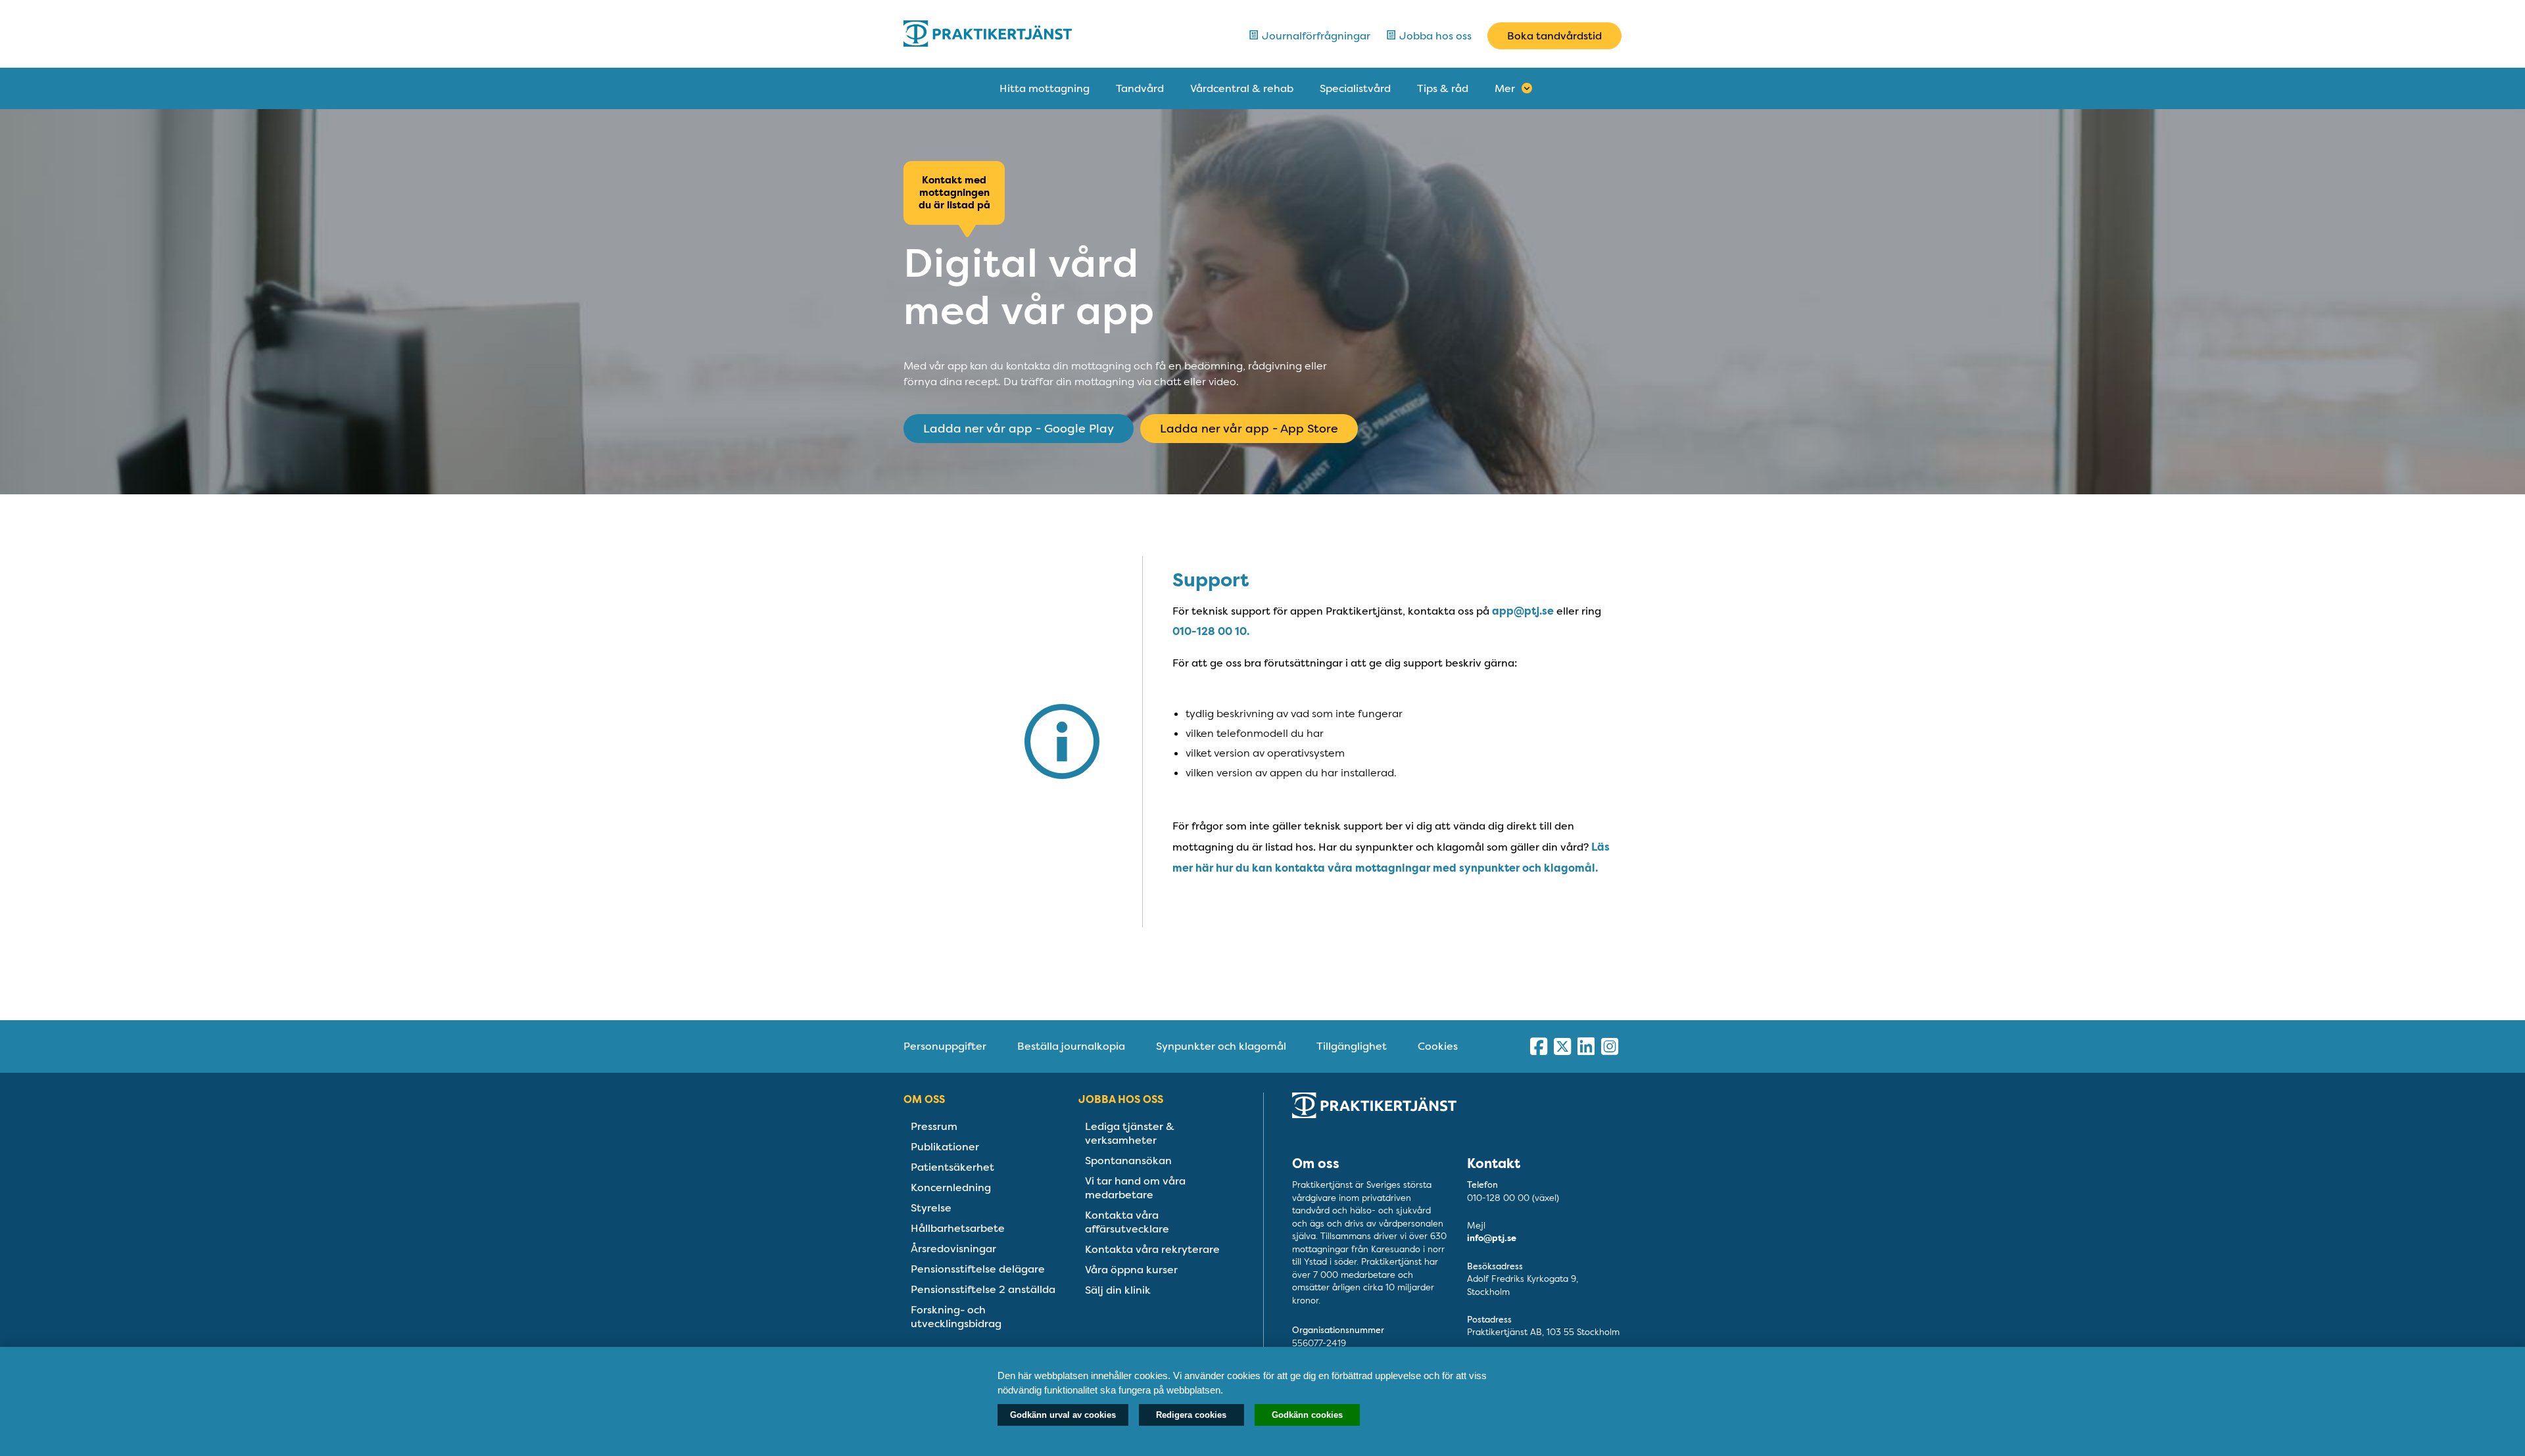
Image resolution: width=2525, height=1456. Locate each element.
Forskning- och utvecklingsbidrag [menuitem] (956, 1317)
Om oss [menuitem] (924, 1099)
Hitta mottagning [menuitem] (1045, 88)
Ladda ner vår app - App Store (1249, 429)
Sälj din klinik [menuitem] (1118, 1290)
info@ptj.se (1492, 1238)
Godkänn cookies (1307, 1415)
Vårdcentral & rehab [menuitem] (1242, 88)
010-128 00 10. (1211, 631)
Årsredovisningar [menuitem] (953, 1249)
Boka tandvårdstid (1554, 36)
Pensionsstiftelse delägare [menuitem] (978, 1269)
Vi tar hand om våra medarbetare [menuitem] (1135, 1188)
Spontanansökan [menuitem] (1128, 1161)
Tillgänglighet (1352, 1046)
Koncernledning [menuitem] (951, 1187)
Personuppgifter (945, 1046)
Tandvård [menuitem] (1140, 88)
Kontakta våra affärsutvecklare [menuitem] (1127, 1222)
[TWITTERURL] (1562, 1046)
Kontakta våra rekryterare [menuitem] (1152, 1249)
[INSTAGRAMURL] (1610, 1046)
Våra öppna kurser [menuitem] (1131, 1270)
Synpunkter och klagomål (1221, 1046)
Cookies (1438, 1046)
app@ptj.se (1523, 611)
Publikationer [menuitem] (945, 1147)
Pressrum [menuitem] (934, 1126)
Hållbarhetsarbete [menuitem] (958, 1228)
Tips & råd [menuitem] (1443, 88)
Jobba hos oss (1434, 36)
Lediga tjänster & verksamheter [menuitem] (1130, 1133)
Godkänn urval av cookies (1063, 1415)
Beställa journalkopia (1071, 1046)
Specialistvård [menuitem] (1355, 88)
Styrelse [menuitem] (931, 1208)
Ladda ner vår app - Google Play (1019, 429)
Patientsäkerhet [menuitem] (952, 1167)
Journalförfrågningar (1315, 36)
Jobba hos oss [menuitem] (1121, 1099)
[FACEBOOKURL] (1539, 1046)
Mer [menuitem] (1505, 88)
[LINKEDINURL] (1586, 1046)
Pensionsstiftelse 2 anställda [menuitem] (983, 1289)
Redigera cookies (1191, 1415)
